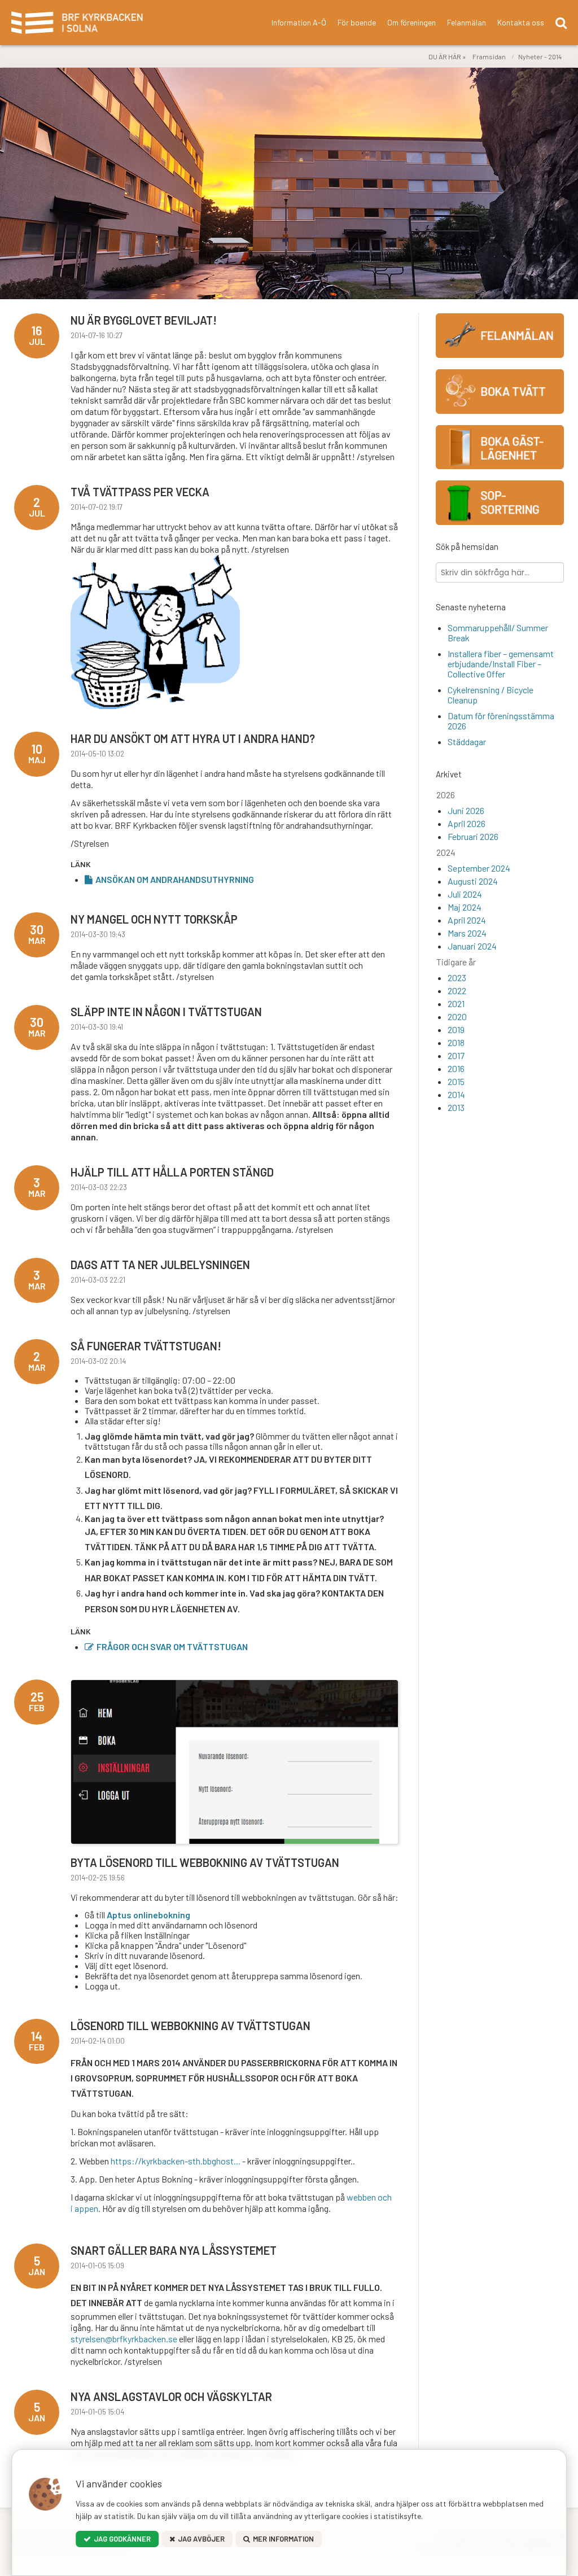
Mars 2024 (467, 933)
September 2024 (479, 868)
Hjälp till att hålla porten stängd (172, 1172)
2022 (457, 990)
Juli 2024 (465, 894)
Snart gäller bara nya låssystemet (174, 2250)
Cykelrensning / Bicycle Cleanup (491, 695)
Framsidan (489, 56)
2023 (457, 978)
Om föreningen (411, 22)
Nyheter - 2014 (540, 56)
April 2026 (467, 823)
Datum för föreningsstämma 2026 (501, 721)
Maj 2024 (465, 907)
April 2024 (467, 920)
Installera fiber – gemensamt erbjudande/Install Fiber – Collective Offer (501, 664)
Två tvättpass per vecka (140, 492)
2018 (456, 1042)
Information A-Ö (299, 22)
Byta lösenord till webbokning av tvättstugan (205, 1862)
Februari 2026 (473, 836)
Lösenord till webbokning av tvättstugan (191, 2026)
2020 (457, 1016)
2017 (456, 1055)
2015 (456, 1081)
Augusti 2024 (473, 881)
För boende (357, 22)
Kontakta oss (521, 22)
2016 (456, 1068)
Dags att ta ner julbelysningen (160, 1265)
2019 (456, 1029)
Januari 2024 (472, 946)
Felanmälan (467, 22)
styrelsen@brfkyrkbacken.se (124, 2339)
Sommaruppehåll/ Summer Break (498, 633)
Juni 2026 (466, 810)
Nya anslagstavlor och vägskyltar (171, 2396)
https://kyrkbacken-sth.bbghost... (176, 2161)
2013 (456, 1107)
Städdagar (467, 742)
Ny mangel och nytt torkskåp (154, 919)
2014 (456, 1094)
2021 (456, 1003)
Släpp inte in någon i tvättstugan (166, 1012)
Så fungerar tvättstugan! (146, 1346)
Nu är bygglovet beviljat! (144, 320)
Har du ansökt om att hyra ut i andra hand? (193, 738)
